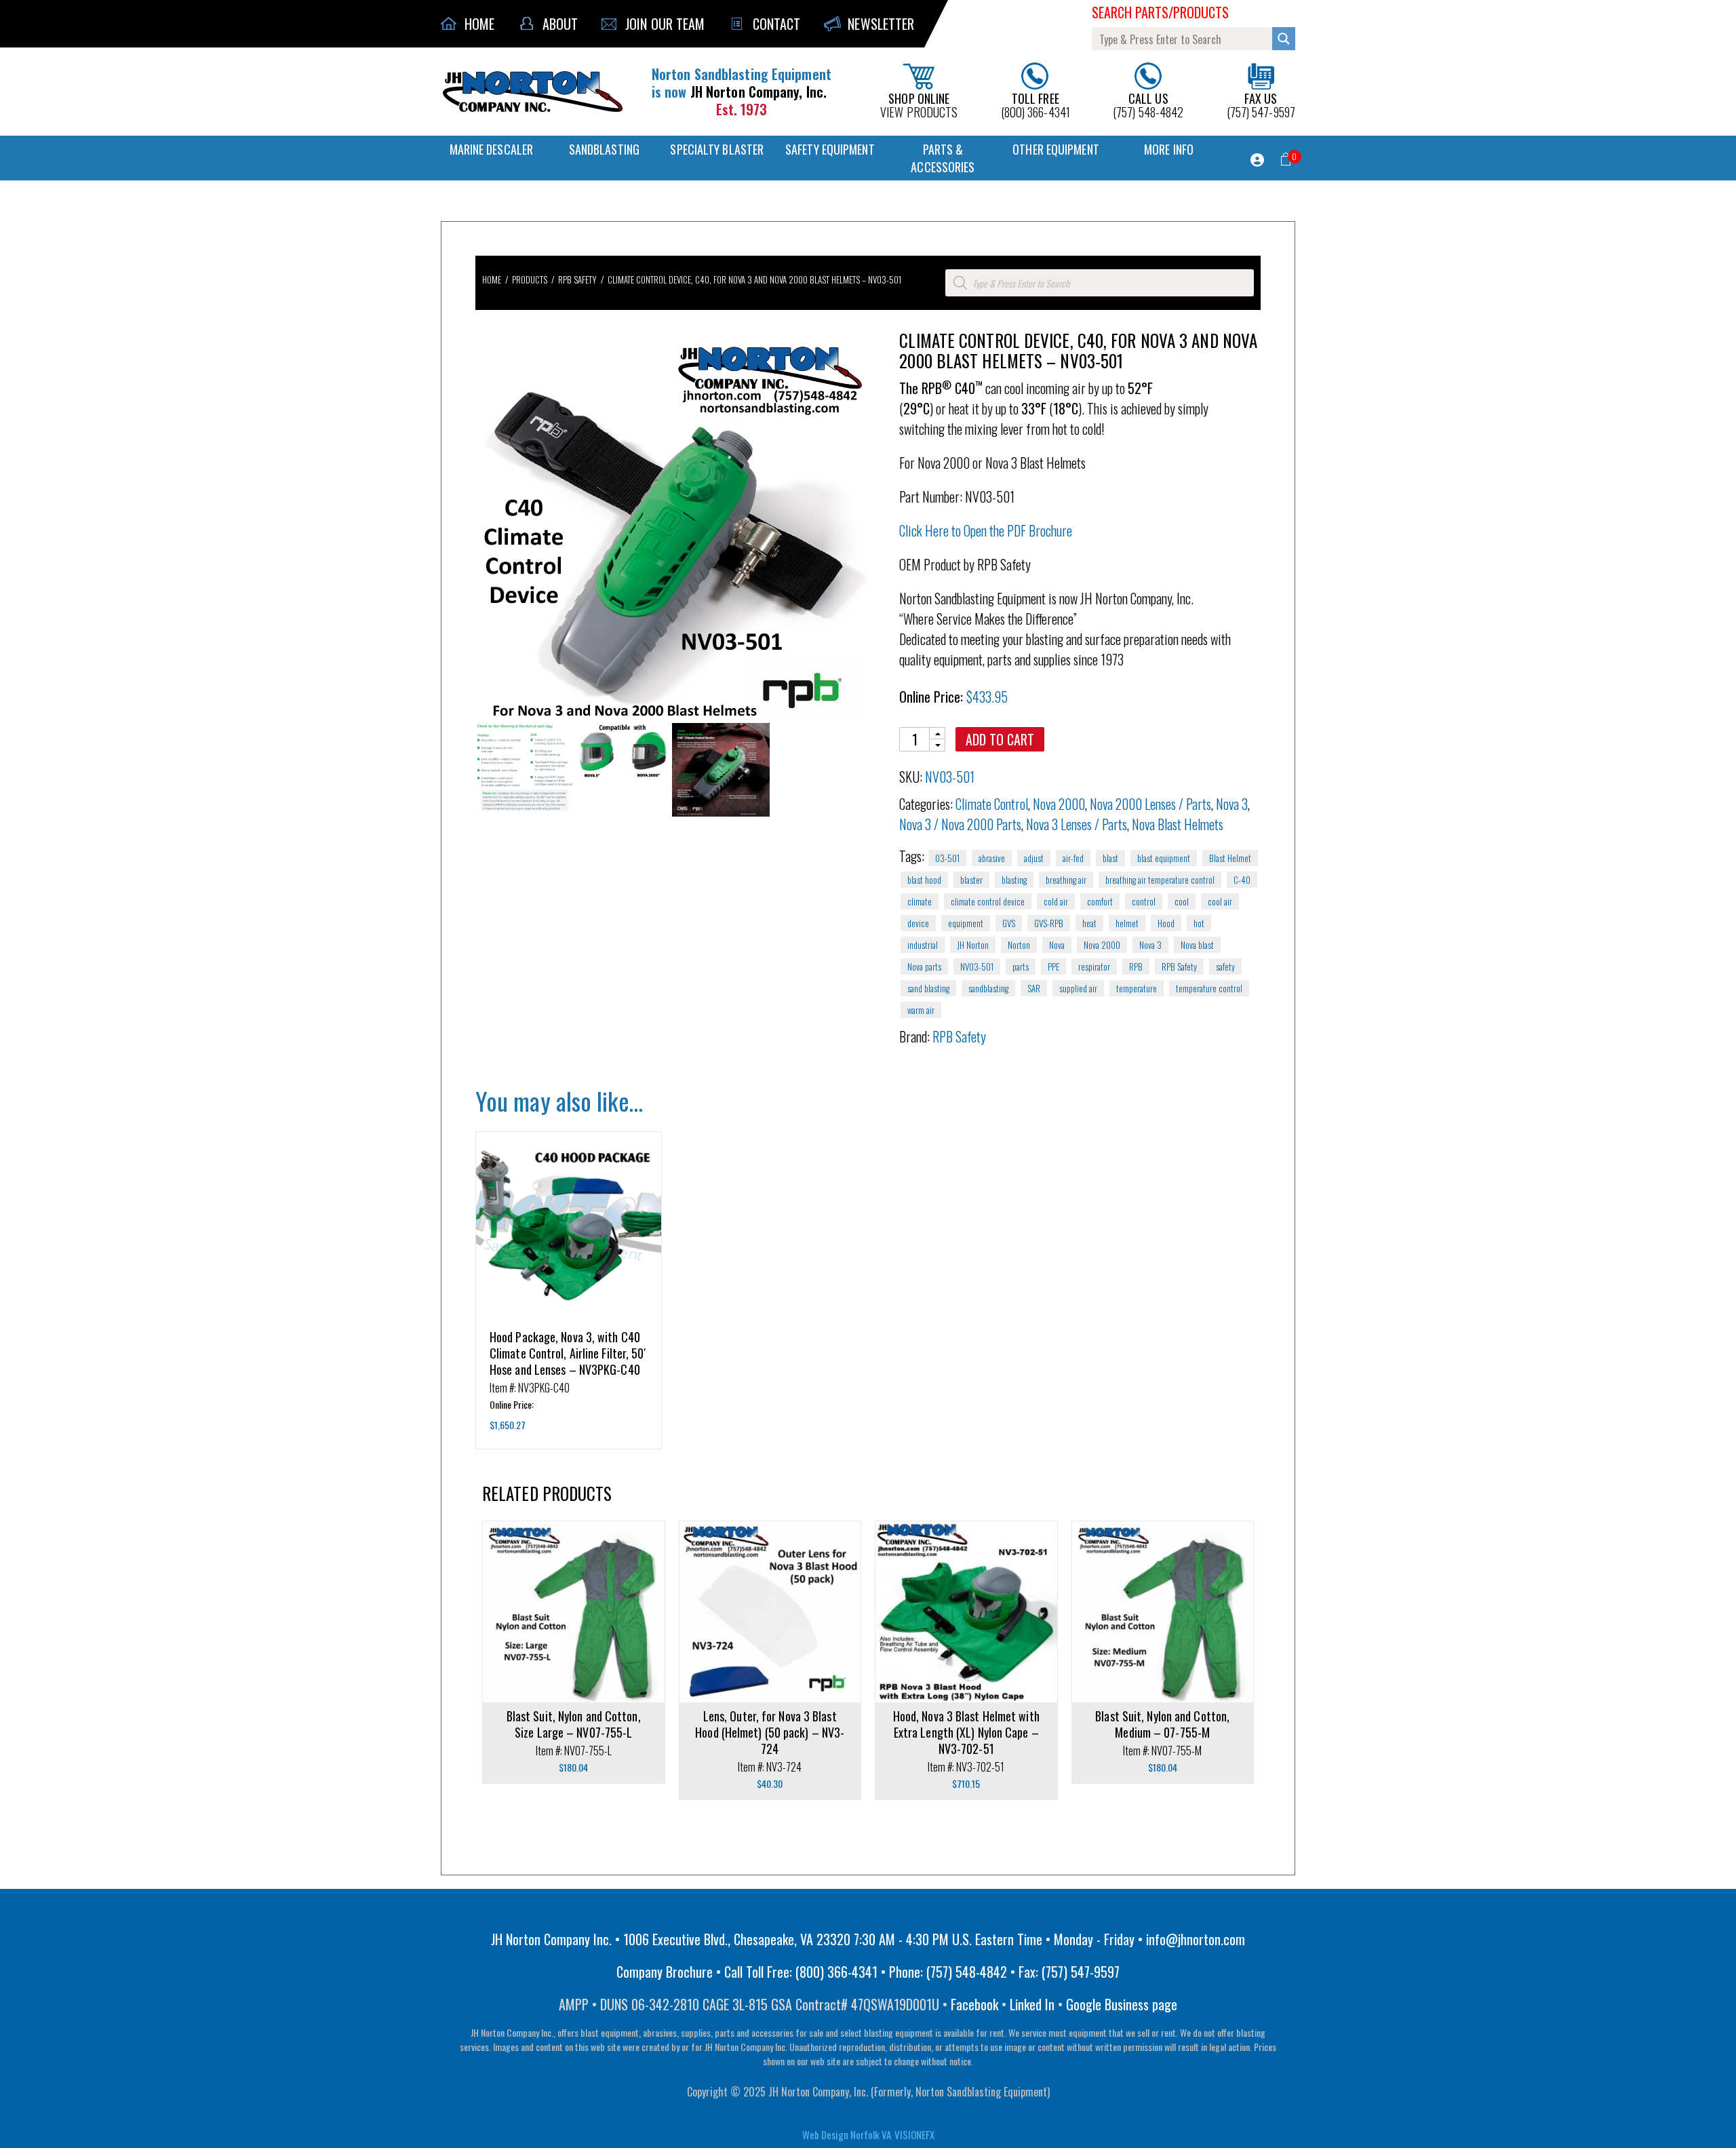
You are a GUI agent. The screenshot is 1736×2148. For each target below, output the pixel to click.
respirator (1094, 966)
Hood (1166, 923)
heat (1089, 923)
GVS (1009, 923)
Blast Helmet (1230, 858)
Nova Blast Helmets (1178, 824)
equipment (966, 923)
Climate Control (992, 804)
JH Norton (973, 945)
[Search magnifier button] (1284, 39)
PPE (1053, 966)
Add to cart (1000, 739)
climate (920, 901)
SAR (1034, 988)
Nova (1057, 945)
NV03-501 (977, 966)
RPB (1136, 966)
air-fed (1073, 858)
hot (1199, 923)
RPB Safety (1179, 966)
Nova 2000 (1059, 804)
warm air (921, 1010)
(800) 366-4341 (1035, 104)
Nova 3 (1232, 804)
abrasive (992, 858)
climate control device (988, 901)
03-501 (947, 858)
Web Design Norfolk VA (847, 2134)
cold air (1056, 901)
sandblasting (988, 988)
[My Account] (1257, 160)
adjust (1034, 858)
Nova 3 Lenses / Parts (1077, 824)
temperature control (1209, 988)
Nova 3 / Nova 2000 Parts (960, 824)
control (1144, 901)
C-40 (1242, 880)
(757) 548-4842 (1148, 104)
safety (1225, 966)
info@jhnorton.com (1196, 1939)
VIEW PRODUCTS (919, 104)
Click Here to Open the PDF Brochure (986, 530)
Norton (1019, 945)
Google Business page (1122, 2004)
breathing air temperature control (1160, 880)
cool (1182, 901)
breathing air (1066, 880)
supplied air (1078, 988)
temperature (1137, 988)
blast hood (924, 880)
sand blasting (928, 988)
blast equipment (1164, 858)
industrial (923, 945)
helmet (1127, 923)
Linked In (1032, 2004)
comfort (1100, 901)
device (918, 923)
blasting (1014, 880)
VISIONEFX (914, 2134)
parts (1021, 966)
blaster (971, 880)
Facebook (974, 2004)
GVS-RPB (1049, 923)
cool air (1220, 901)
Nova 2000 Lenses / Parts (1150, 804)
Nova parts (924, 966)
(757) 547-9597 (1261, 104)
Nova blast (1197, 945)
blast (1110, 858)
